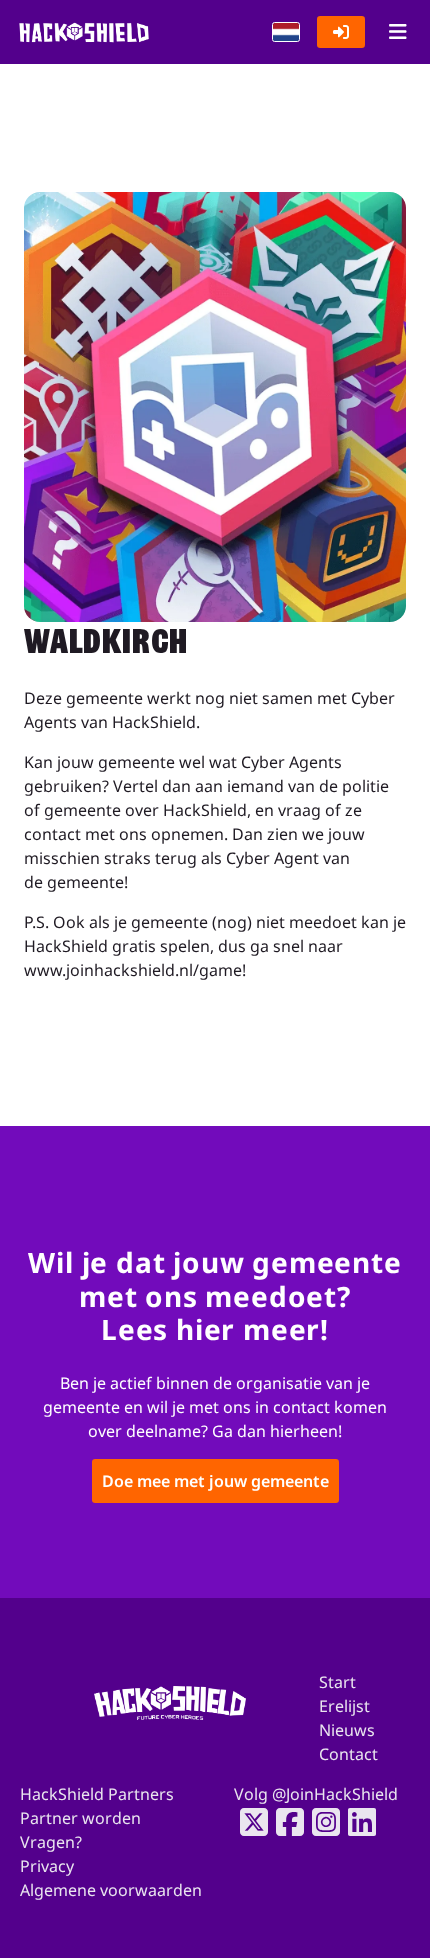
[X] (248, 1822)
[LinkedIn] (356, 1822)
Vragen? (51, 1842)
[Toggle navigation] (397, 32)
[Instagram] (320, 1822)
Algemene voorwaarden (111, 1890)
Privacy (47, 1866)
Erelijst (344, 1706)
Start (337, 1682)
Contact (348, 1754)
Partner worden (80, 1818)
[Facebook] (284, 1822)
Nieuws (347, 1730)
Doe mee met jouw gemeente (215, 1480)
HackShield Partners (97, 1794)
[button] (286, 32)
